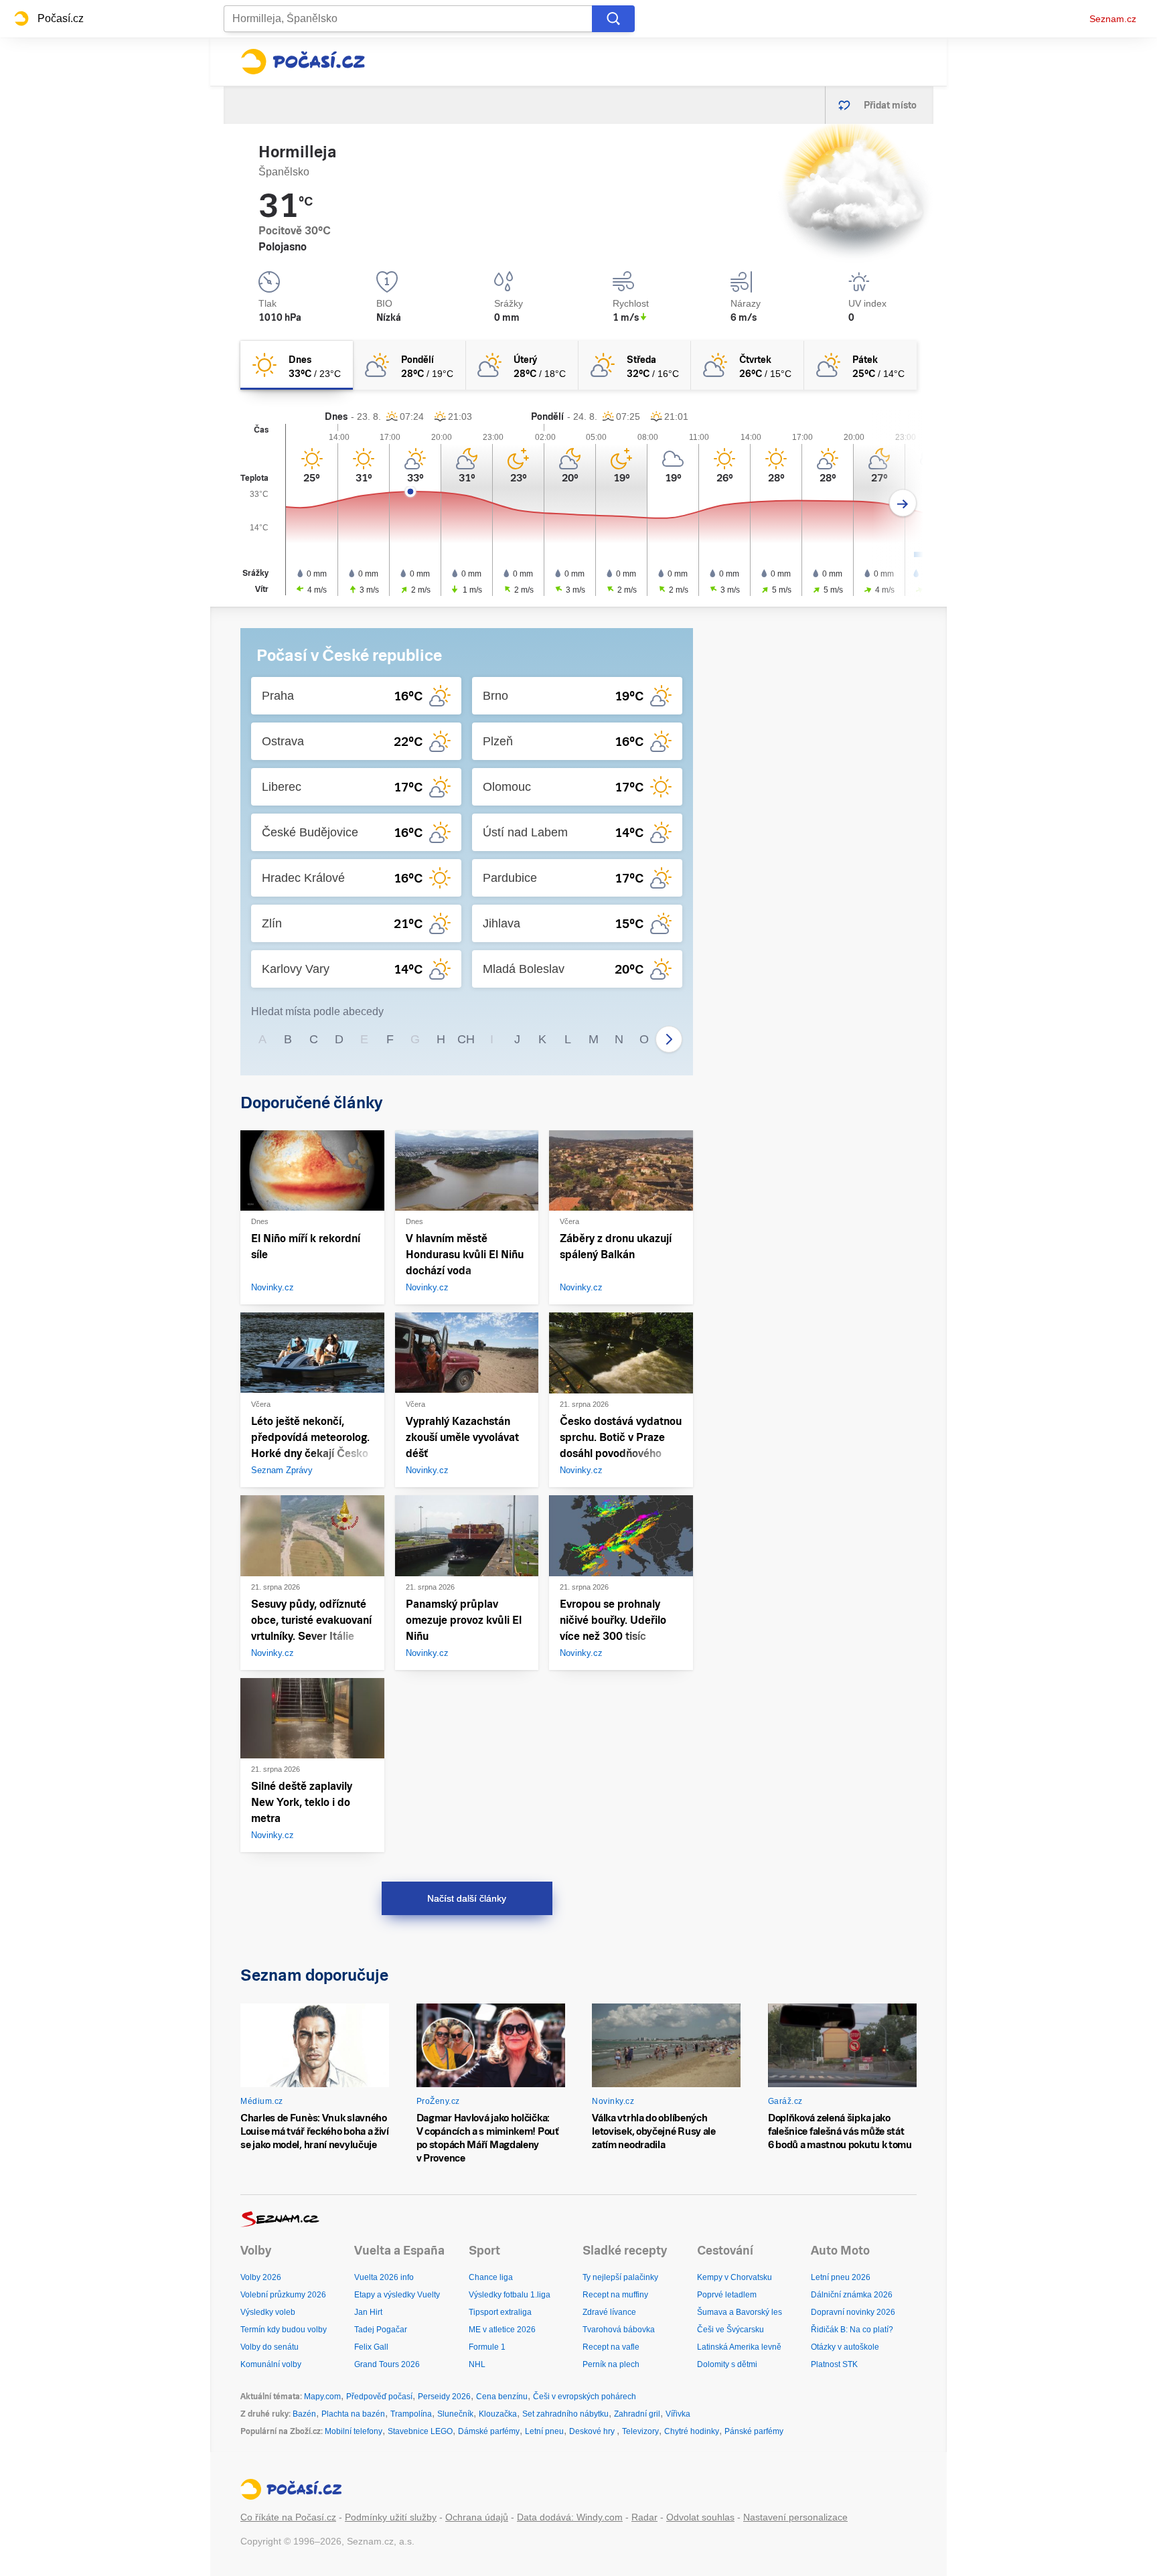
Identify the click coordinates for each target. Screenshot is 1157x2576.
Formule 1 (487, 2347)
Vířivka (678, 2414)
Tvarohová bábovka (619, 2330)
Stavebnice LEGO (420, 2431)
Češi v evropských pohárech (585, 2397)
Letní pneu (544, 2431)
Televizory (640, 2431)
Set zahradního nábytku (565, 2414)
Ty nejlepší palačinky (620, 2277)
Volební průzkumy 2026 (283, 2295)
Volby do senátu (269, 2347)
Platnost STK (834, 2364)
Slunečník (455, 2414)
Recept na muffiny (615, 2295)
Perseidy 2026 (444, 2397)
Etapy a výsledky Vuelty (397, 2295)
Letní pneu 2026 (841, 2277)
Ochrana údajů (477, 2517)
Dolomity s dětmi (727, 2364)
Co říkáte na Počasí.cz (288, 2517)
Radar (644, 2517)
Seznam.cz (1113, 19)
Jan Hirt (368, 2312)
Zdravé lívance (609, 2312)
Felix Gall (371, 2347)
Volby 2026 (261, 2277)
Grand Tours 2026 (387, 2364)
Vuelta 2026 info (384, 2277)
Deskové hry (593, 2431)
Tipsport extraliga (500, 2312)
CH (466, 1039)
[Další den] (903, 503)
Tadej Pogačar (381, 2330)
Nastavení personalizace (795, 2517)
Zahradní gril (637, 2414)
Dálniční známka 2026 (852, 2295)
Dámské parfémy (489, 2431)
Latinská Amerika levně (739, 2347)
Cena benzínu (502, 2397)
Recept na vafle (611, 2347)
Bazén (304, 2414)
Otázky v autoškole (845, 2347)
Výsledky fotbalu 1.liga (510, 2295)
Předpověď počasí (379, 2397)
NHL (477, 2364)
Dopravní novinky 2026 (853, 2312)
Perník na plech (611, 2364)
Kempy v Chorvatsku (735, 2277)
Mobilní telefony (354, 2431)
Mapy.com (322, 2397)
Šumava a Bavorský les (740, 2312)
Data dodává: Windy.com (570, 2517)
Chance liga (491, 2277)
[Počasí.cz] (303, 62)
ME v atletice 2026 (502, 2330)
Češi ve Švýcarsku (730, 2330)
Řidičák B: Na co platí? (852, 2330)
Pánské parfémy (754, 2431)
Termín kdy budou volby (284, 2330)
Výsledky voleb (268, 2312)
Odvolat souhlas (700, 2517)
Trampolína (411, 2414)
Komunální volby (271, 2364)
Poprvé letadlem (727, 2295)
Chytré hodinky (692, 2431)
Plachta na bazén (353, 2414)
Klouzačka (498, 2414)
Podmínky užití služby (391, 2517)
